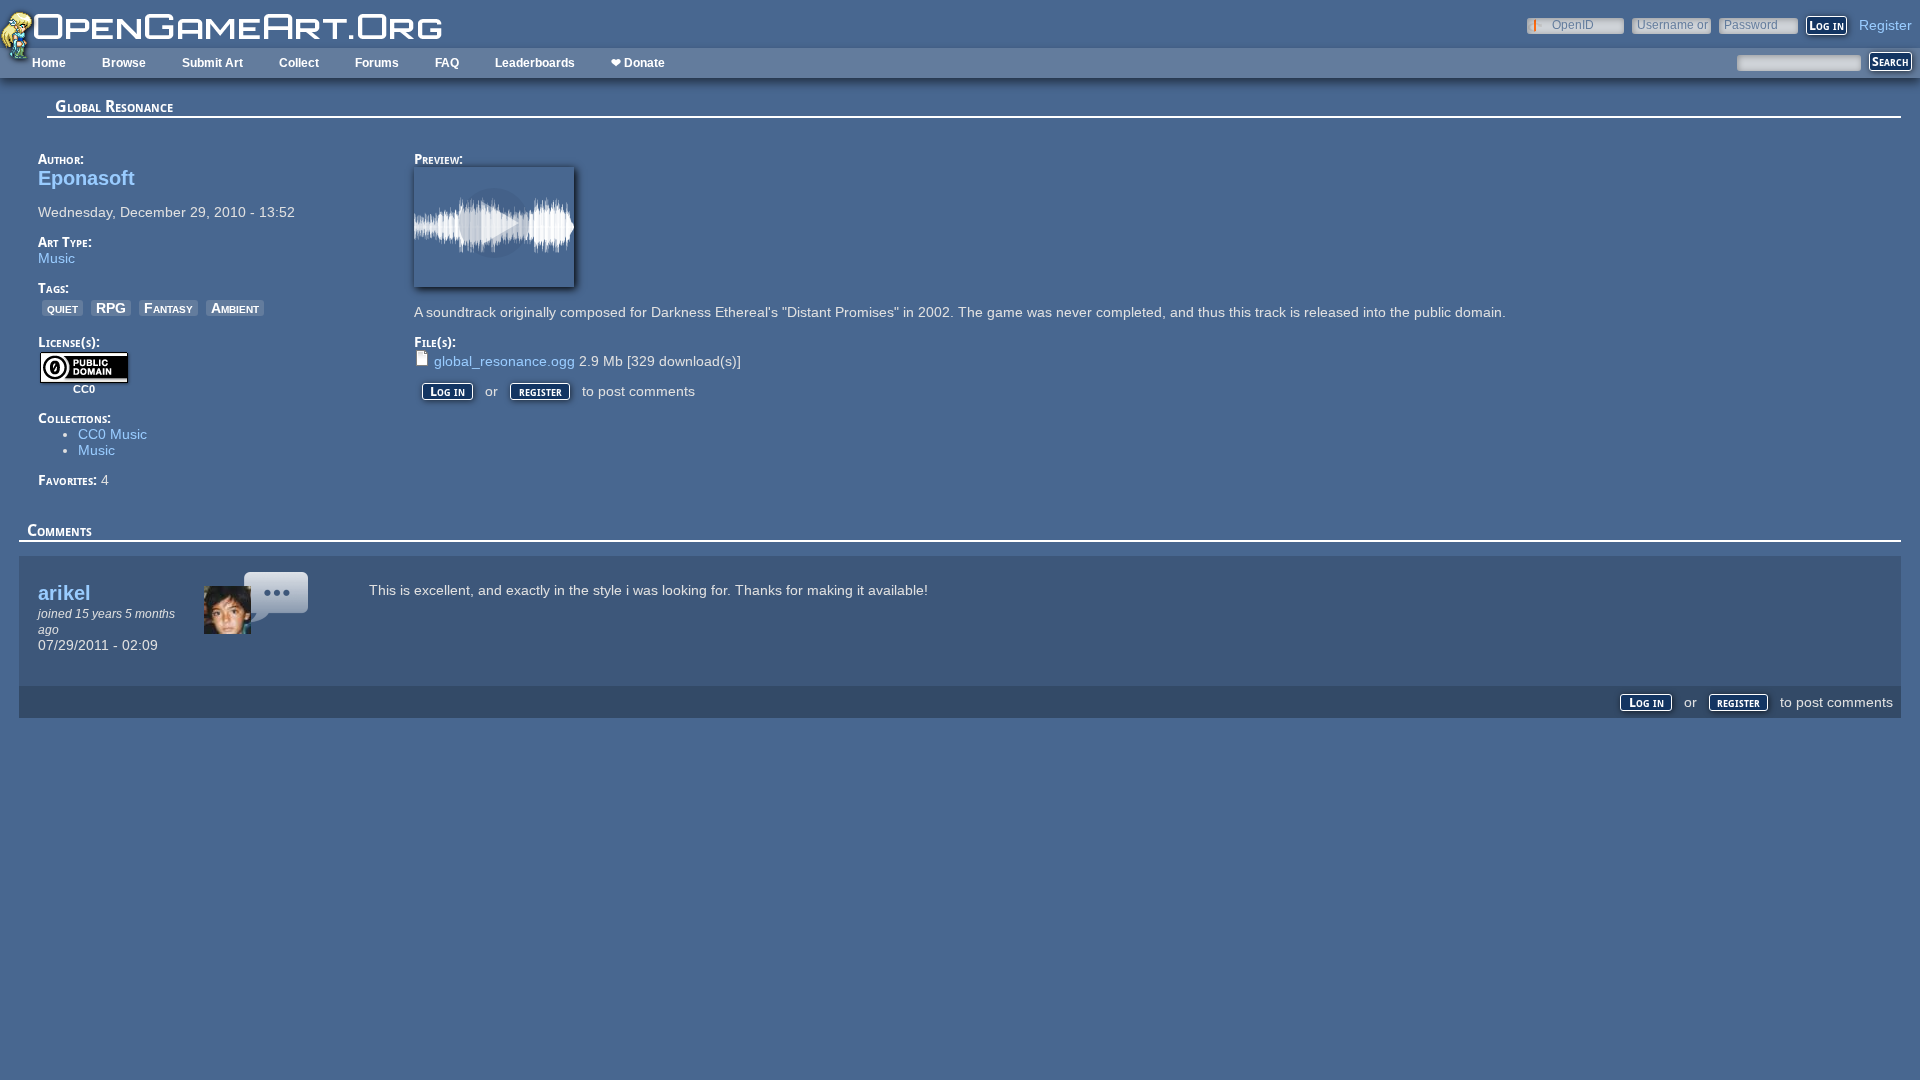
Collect (299, 63)
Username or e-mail (1672, 24)
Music (56, 258)
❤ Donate (638, 63)
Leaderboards (535, 63)
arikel (64, 593)
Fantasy (168, 308)
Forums (377, 63)
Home (49, 63)
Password (1751, 24)
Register (1885, 25)
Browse (124, 63)
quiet (62, 308)
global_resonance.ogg (504, 361)
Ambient (235, 308)
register (540, 391)
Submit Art (212, 63)
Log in (447, 391)
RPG (111, 308)
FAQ (447, 63)
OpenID (1573, 24)
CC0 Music (112, 434)
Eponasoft (86, 178)
